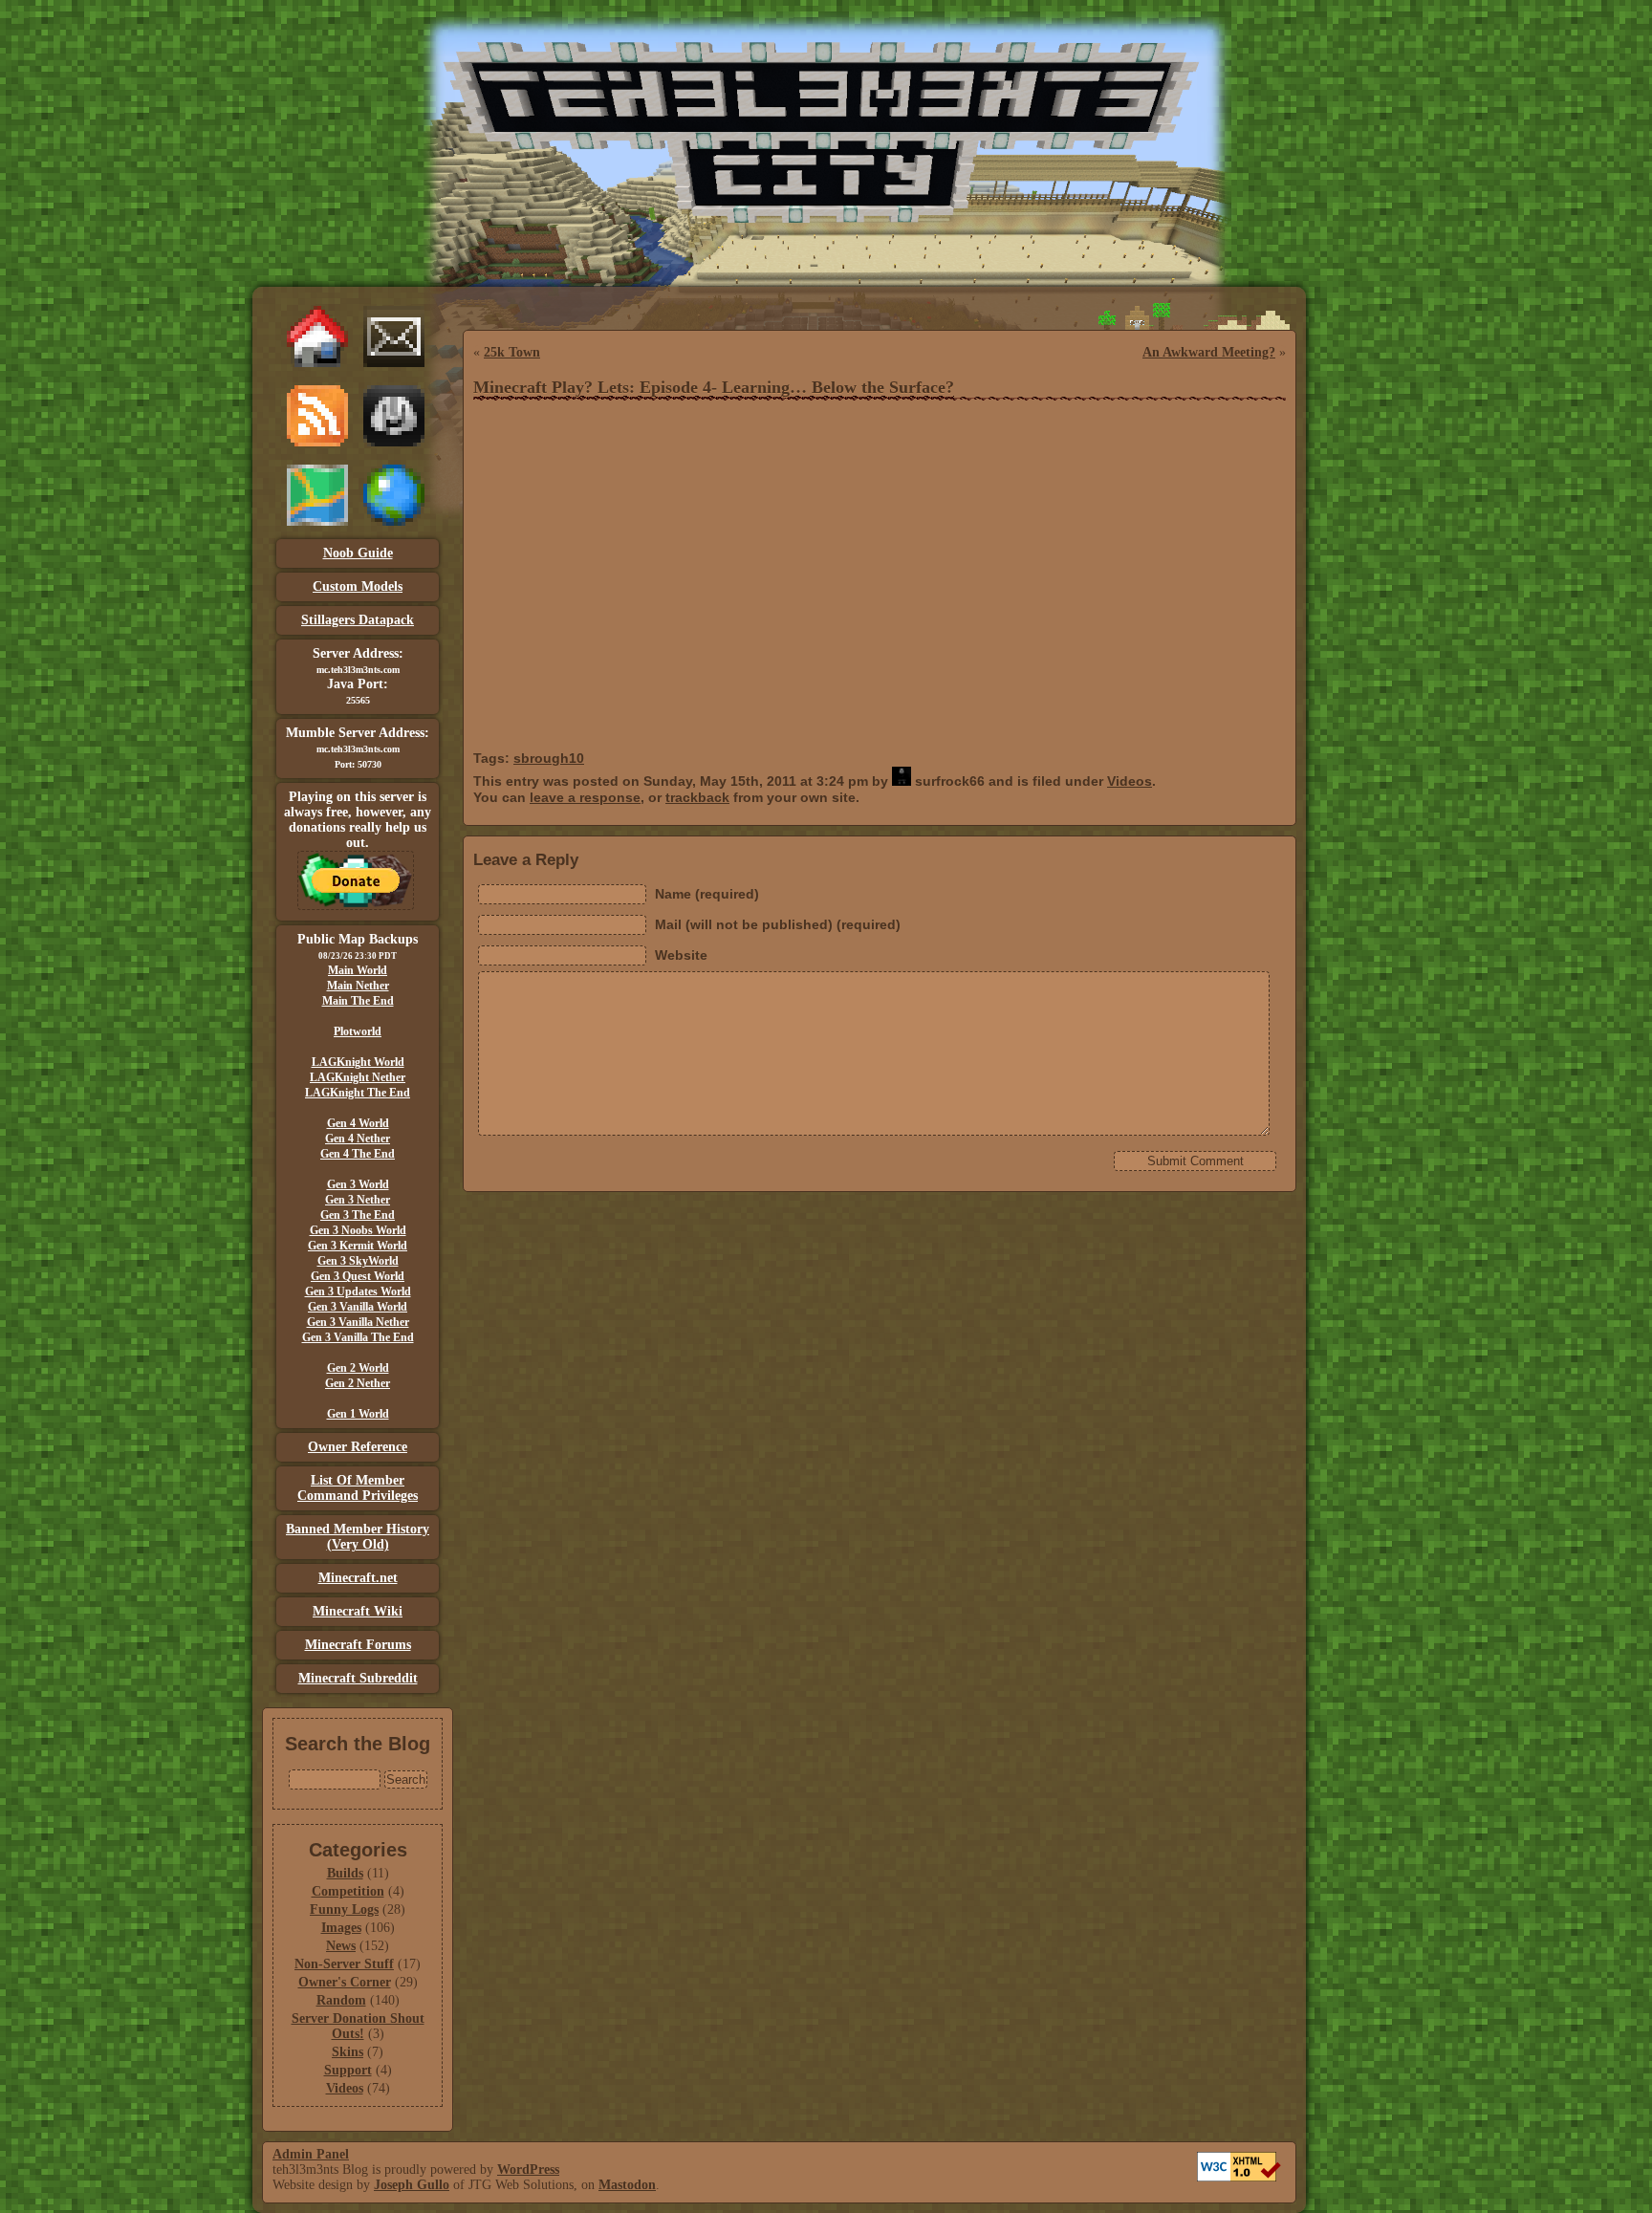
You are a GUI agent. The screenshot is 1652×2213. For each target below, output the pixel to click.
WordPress (528, 2170)
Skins (348, 2052)
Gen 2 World (358, 1368)
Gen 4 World (358, 1123)
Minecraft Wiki (358, 1611)
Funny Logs (344, 1909)
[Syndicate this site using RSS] (317, 442)
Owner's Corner (345, 1982)
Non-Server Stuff (344, 1964)
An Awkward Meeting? (1209, 352)
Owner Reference (358, 1447)
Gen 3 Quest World (358, 1276)
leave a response (585, 797)
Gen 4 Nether (358, 1139)
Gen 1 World (358, 1414)
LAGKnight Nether (358, 1077)
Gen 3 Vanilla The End (358, 1337)
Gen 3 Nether (358, 1200)
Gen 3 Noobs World (358, 1230)
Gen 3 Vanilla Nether (358, 1322)
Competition (348, 1891)
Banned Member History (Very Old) (358, 1537)
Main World (358, 970)
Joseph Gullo (412, 2185)
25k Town (512, 352)
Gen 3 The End (358, 1215)
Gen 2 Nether (358, 1383)
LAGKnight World (358, 1062)
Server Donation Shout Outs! (358, 2026)
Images (341, 1928)
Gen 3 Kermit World (358, 1246)
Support (348, 2070)
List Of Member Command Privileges (358, 1488)
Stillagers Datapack (358, 620)
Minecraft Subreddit (358, 1678)
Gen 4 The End (358, 1154)
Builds (345, 1873)
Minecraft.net (358, 1578)
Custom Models (358, 586)
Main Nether (358, 986)
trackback (697, 797)
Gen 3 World (358, 1184)
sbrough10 (549, 758)
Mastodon (627, 2185)
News (341, 1946)
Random (341, 2000)
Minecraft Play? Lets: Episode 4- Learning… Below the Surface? (714, 387)
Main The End (358, 1001)
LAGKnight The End (358, 1093)
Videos (345, 2088)
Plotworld (358, 1031)
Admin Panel (311, 2154)
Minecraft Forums (358, 1645)
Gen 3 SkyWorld (358, 1261)
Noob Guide (358, 553)
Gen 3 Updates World (358, 1291)
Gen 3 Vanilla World (358, 1307)
